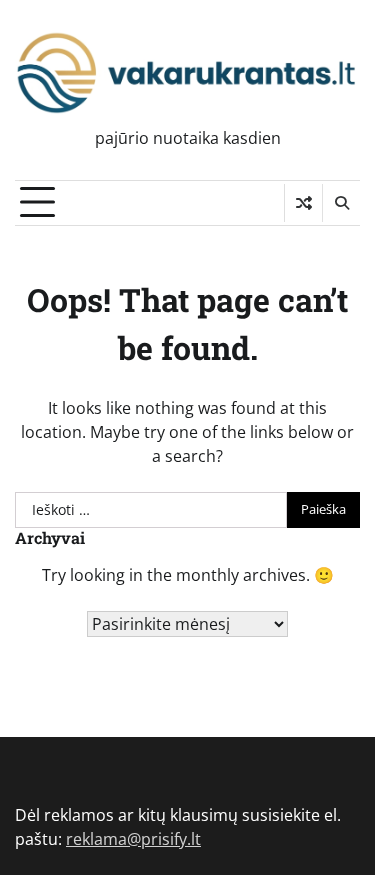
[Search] (341, 203)
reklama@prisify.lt (133, 839)
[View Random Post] (303, 203)
